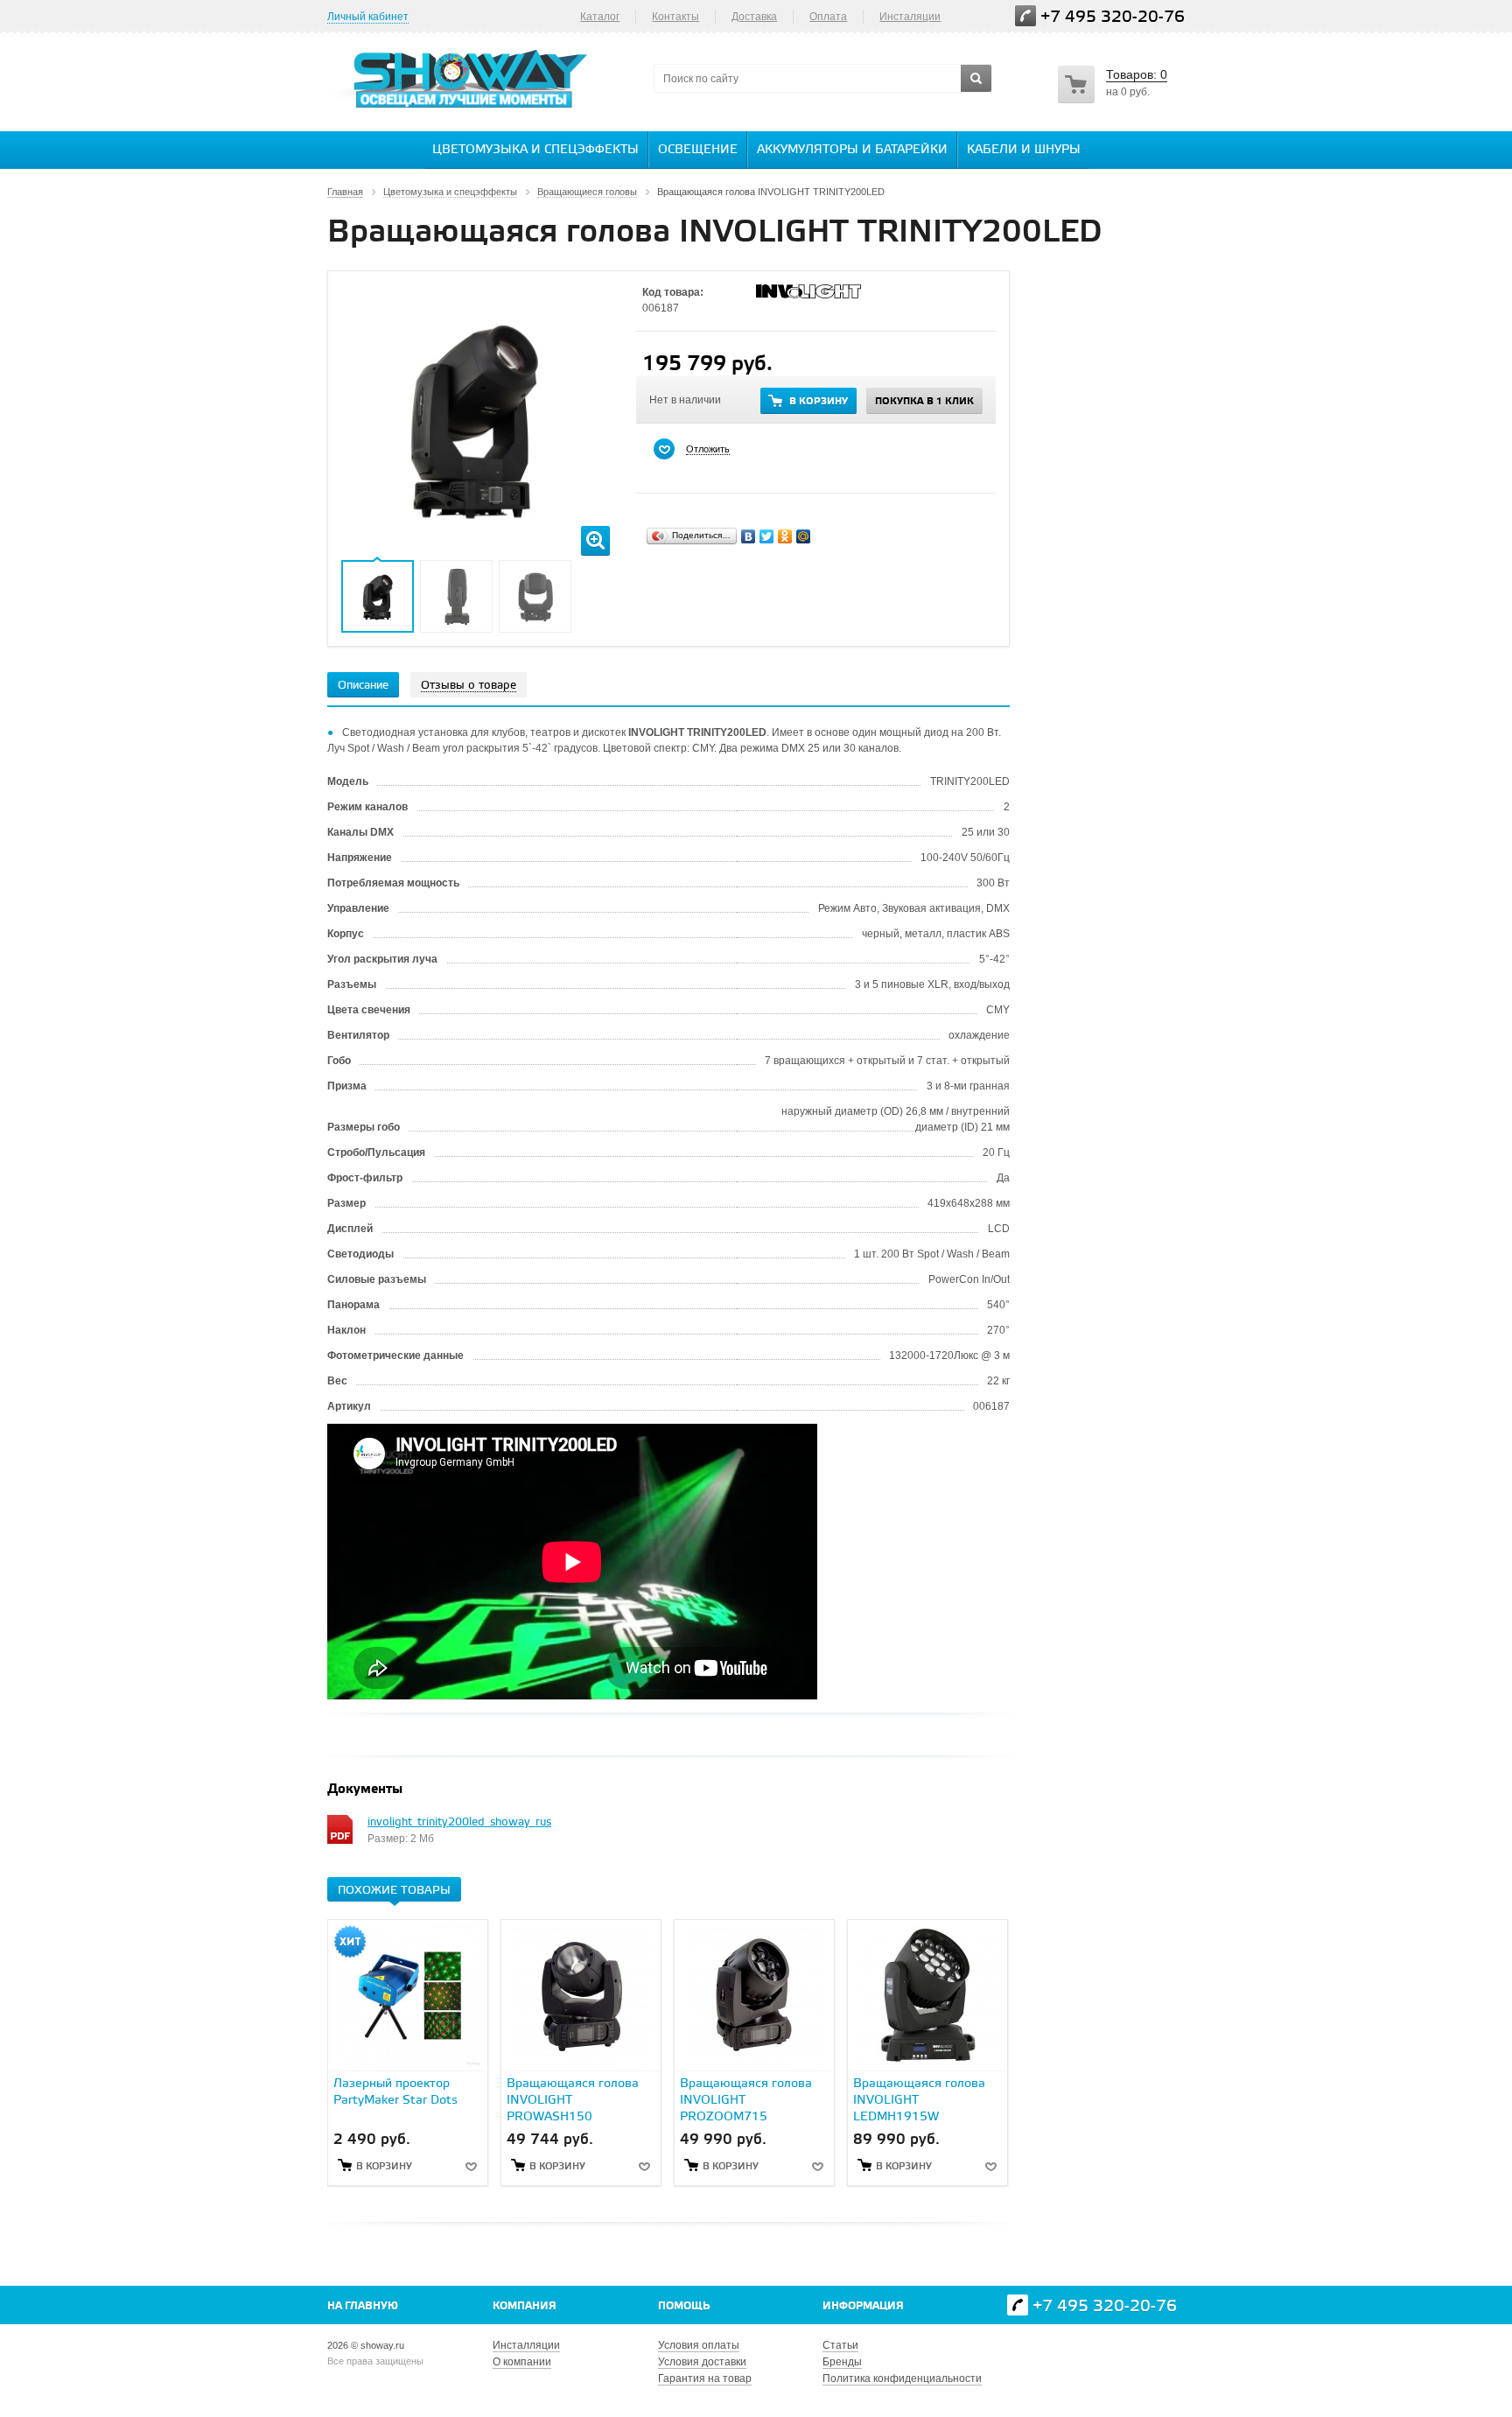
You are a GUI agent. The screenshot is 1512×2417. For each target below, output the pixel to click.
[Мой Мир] (804, 536)
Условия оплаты (699, 2345)
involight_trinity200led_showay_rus (459, 1822)
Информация (863, 2306)
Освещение (698, 150)
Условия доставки (702, 2362)
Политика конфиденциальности (902, 2378)
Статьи (840, 2345)
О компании (522, 2362)
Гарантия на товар (705, 2378)
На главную (363, 2306)
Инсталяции (910, 17)
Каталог (600, 17)
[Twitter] (767, 536)
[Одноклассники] (785, 536)
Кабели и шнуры (1024, 150)
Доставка (754, 17)
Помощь (684, 2306)
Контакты (675, 17)
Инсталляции (526, 2345)
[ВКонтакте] (749, 536)
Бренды (842, 2362)
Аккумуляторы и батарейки (852, 150)
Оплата (828, 17)
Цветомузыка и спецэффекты (535, 150)
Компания (525, 2306)
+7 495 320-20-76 (1113, 17)
